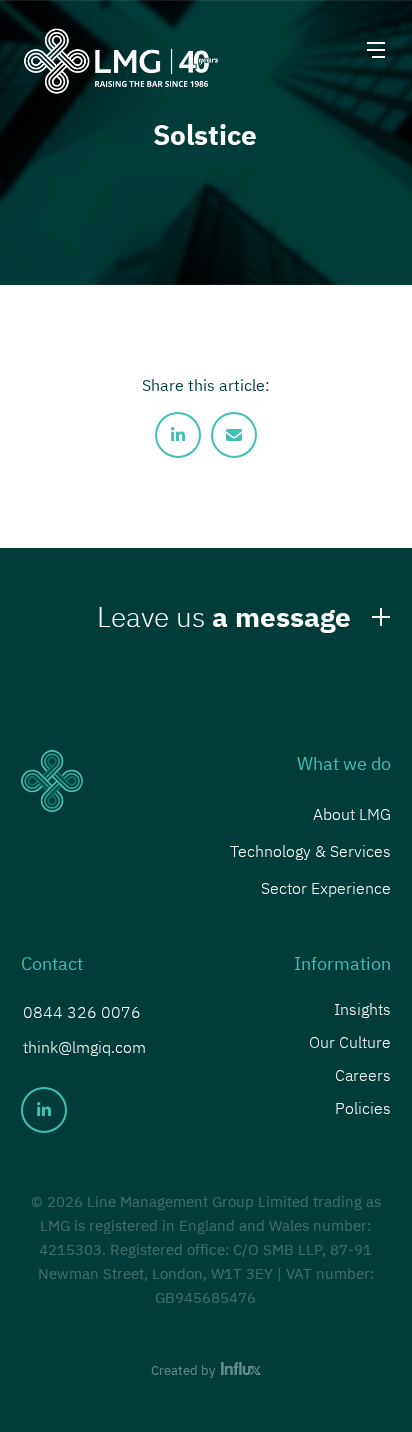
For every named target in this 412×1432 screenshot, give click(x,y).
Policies (363, 1106)
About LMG (352, 814)
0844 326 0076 (82, 1012)
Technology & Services (310, 851)
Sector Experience (326, 888)
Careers (363, 1073)
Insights (362, 1007)
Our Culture (350, 1040)
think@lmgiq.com (84, 1047)
